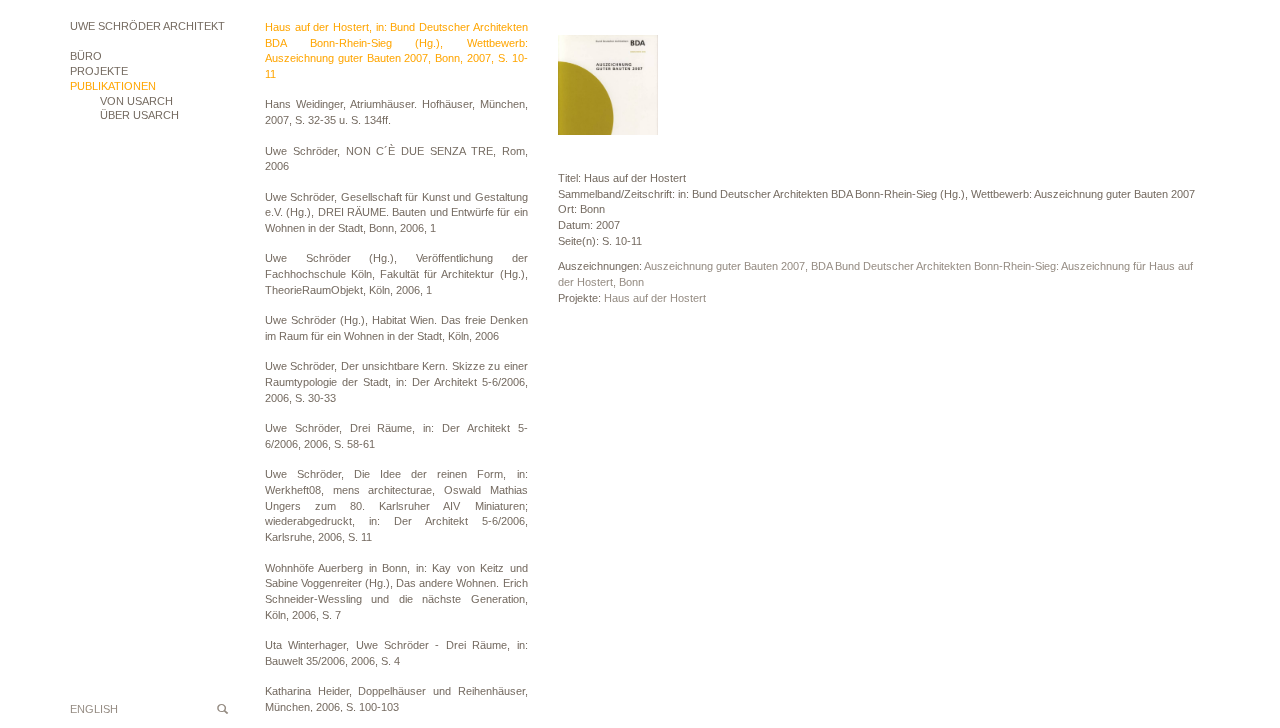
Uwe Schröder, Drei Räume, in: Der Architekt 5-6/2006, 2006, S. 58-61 (396, 436)
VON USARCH (136, 101)
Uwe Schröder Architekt (147, 26)
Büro (86, 56)
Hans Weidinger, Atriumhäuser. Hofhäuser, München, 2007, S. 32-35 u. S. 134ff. (396, 112)
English (94, 709)
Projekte (99, 71)
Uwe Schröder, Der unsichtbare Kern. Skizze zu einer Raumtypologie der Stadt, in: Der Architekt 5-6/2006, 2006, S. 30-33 (396, 381)
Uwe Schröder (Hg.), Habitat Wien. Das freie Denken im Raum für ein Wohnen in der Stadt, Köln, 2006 (396, 328)
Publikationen (113, 86)
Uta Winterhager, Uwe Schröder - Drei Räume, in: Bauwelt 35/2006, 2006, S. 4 (396, 653)
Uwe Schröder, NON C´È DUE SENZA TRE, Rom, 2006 (396, 159)
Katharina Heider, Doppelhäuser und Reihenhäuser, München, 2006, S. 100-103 (396, 699)
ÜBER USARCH (139, 115)
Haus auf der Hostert (655, 298)
